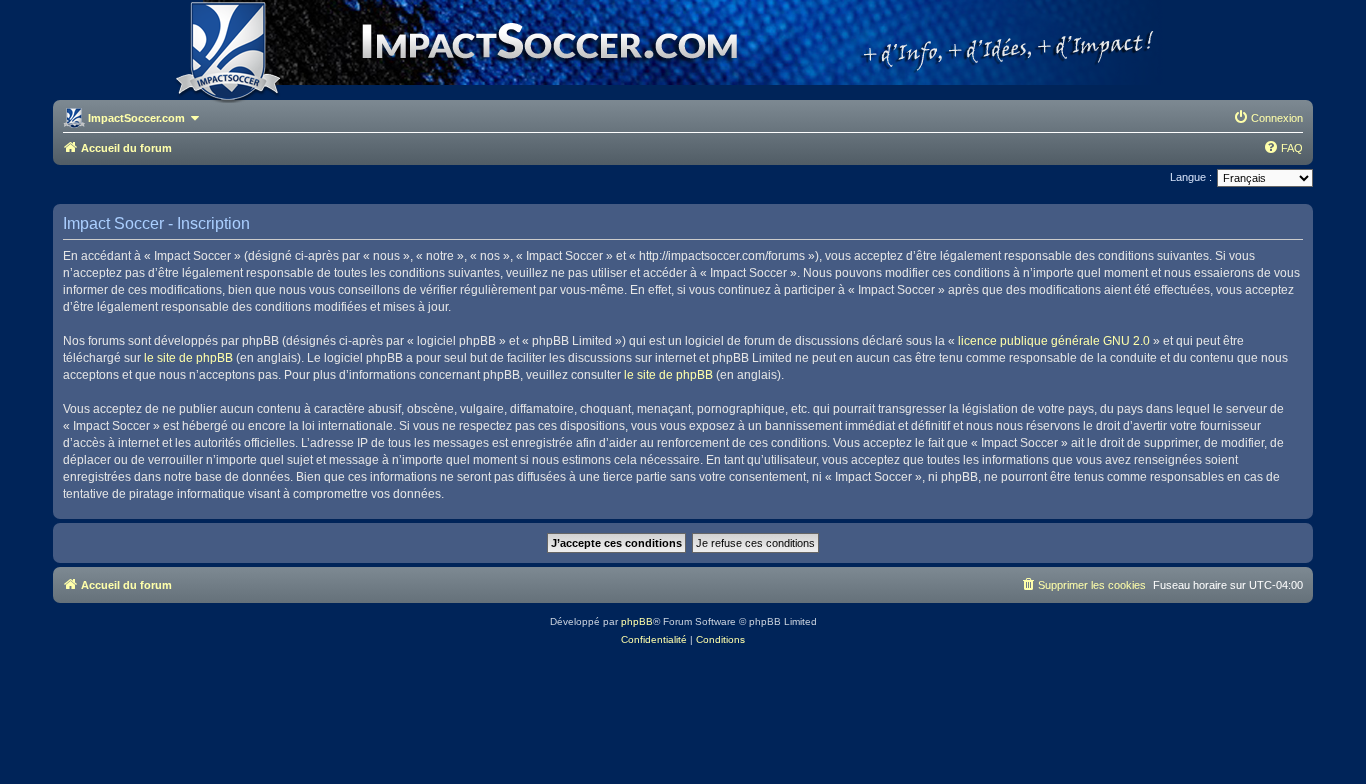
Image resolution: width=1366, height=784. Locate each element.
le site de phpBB (188, 358)
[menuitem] (1268, 118)
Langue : (1191, 177)
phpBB (637, 621)
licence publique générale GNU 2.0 (1054, 341)
